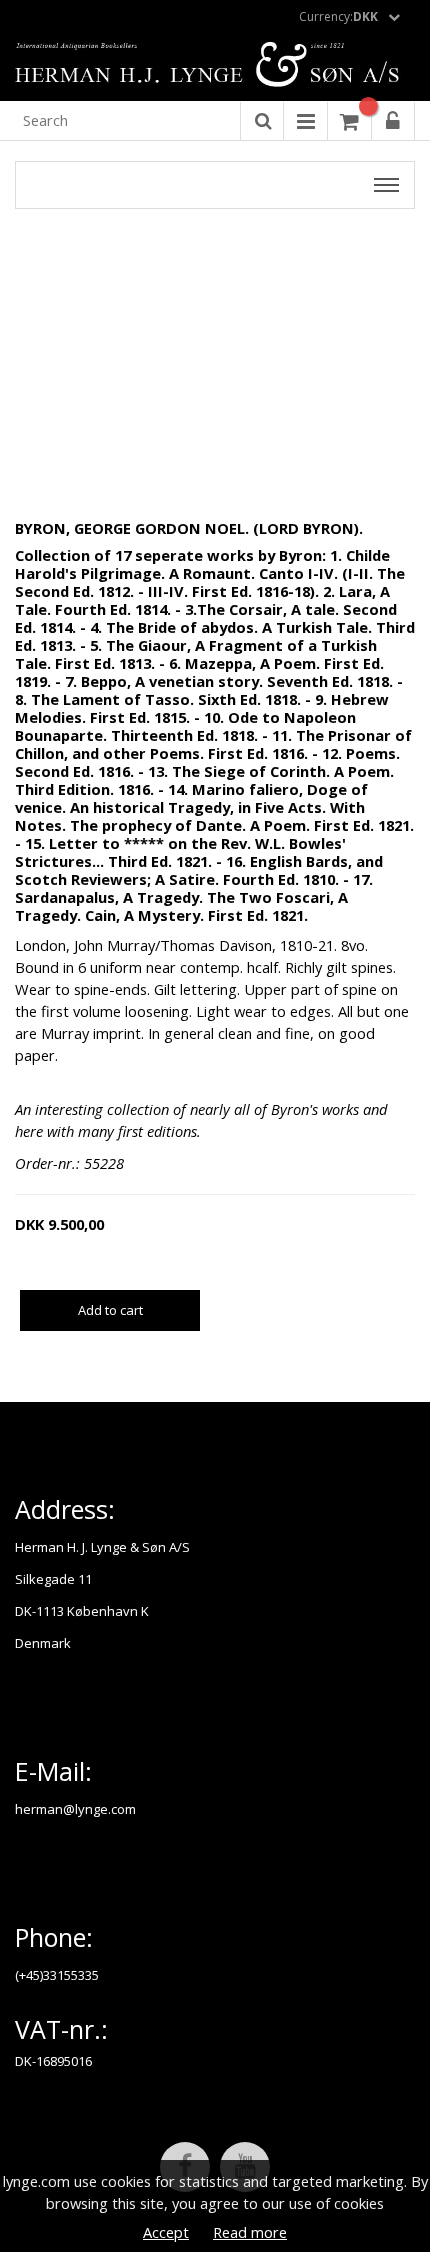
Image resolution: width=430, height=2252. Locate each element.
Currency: (338, 16)
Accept (166, 2232)
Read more (250, 2232)
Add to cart (110, 1310)
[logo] (215, 66)
